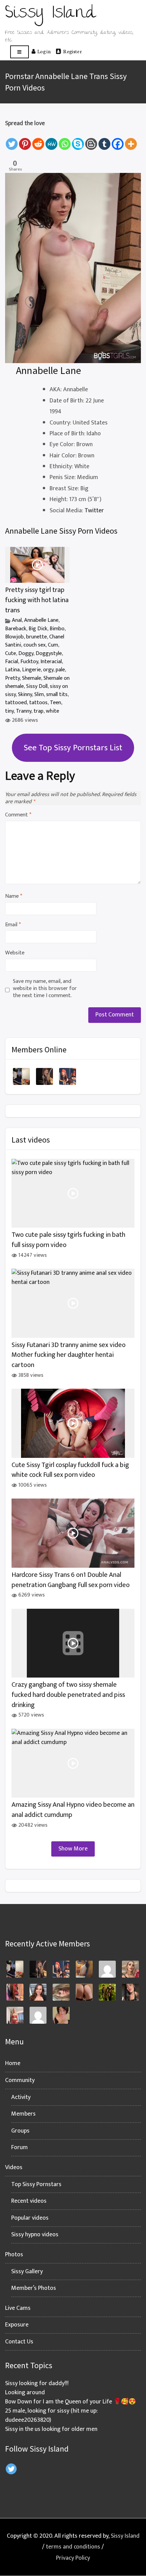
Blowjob (14, 637)
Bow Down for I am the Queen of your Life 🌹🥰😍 (70, 2402)
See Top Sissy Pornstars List (73, 748)
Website (15, 953)
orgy (48, 670)
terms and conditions (73, 2547)
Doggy (26, 653)
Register (72, 51)
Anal (17, 620)
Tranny (24, 711)
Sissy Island (125, 2536)
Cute (11, 653)
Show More (73, 1849)
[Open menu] (20, 52)
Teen (56, 703)
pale (60, 670)
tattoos (38, 703)
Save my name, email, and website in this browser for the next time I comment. (45, 989)
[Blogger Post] (91, 140)
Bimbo (57, 629)
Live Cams (18, 2308)
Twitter (94, 511)
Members (23, 2114)
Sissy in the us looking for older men (51, 2429)
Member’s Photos (34, 2288)
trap (39, 711)
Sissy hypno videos (35, 2235)
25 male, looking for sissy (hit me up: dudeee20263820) (51, 2415)
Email (13, 925)
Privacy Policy (73, 2558)
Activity (21, 2097)
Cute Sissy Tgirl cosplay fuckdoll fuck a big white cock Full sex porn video (70, 1470)
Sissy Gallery (27, 2272)
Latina (12, 670)
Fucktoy (29, 662)
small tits (57, 695)
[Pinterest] (25, 140)
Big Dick (38, 629)
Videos (14, 2167)
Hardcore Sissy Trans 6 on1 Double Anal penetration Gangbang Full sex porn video (71, 1580)
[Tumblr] (104, 140)
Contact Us (19, 2342)
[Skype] (78, 140)
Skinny (25, 695)
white (52, 711)
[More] (131, 140)
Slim (39, 695)
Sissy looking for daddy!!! (37, 2383)
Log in (44, 51)
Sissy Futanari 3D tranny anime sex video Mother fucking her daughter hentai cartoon (69, 1355)
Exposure (17, 2325)
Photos (14, 2255)
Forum (20, 2147)
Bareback (16, 629)
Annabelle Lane (41, 620)
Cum (53, 645)
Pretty (12, 678)
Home (13, 2063)
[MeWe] (51, 140)
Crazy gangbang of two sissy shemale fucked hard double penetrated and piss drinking (68, 1695)
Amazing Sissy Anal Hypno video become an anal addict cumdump (73, 1810)
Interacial (51, 662)
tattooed (16, 703)
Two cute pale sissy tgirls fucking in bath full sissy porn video (68, 1240)
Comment (18, 815)
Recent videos (29, 2201)
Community (20, 2080)
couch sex (34, 645)
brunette (36, 637)
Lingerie (31, 670)
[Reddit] (38, 140)
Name (14, 897)
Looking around (25, 2393)
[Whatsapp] (65, 140)
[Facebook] (118, 140)
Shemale (32, 678)
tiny (9, 711)
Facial (12, 662)
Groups (20, 2131)
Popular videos (30, 2218)
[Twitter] (12, 140)
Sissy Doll (37, 686)
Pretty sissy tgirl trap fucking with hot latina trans (37, 600)
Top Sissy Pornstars (36, 2184)
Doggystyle (49, 653)
